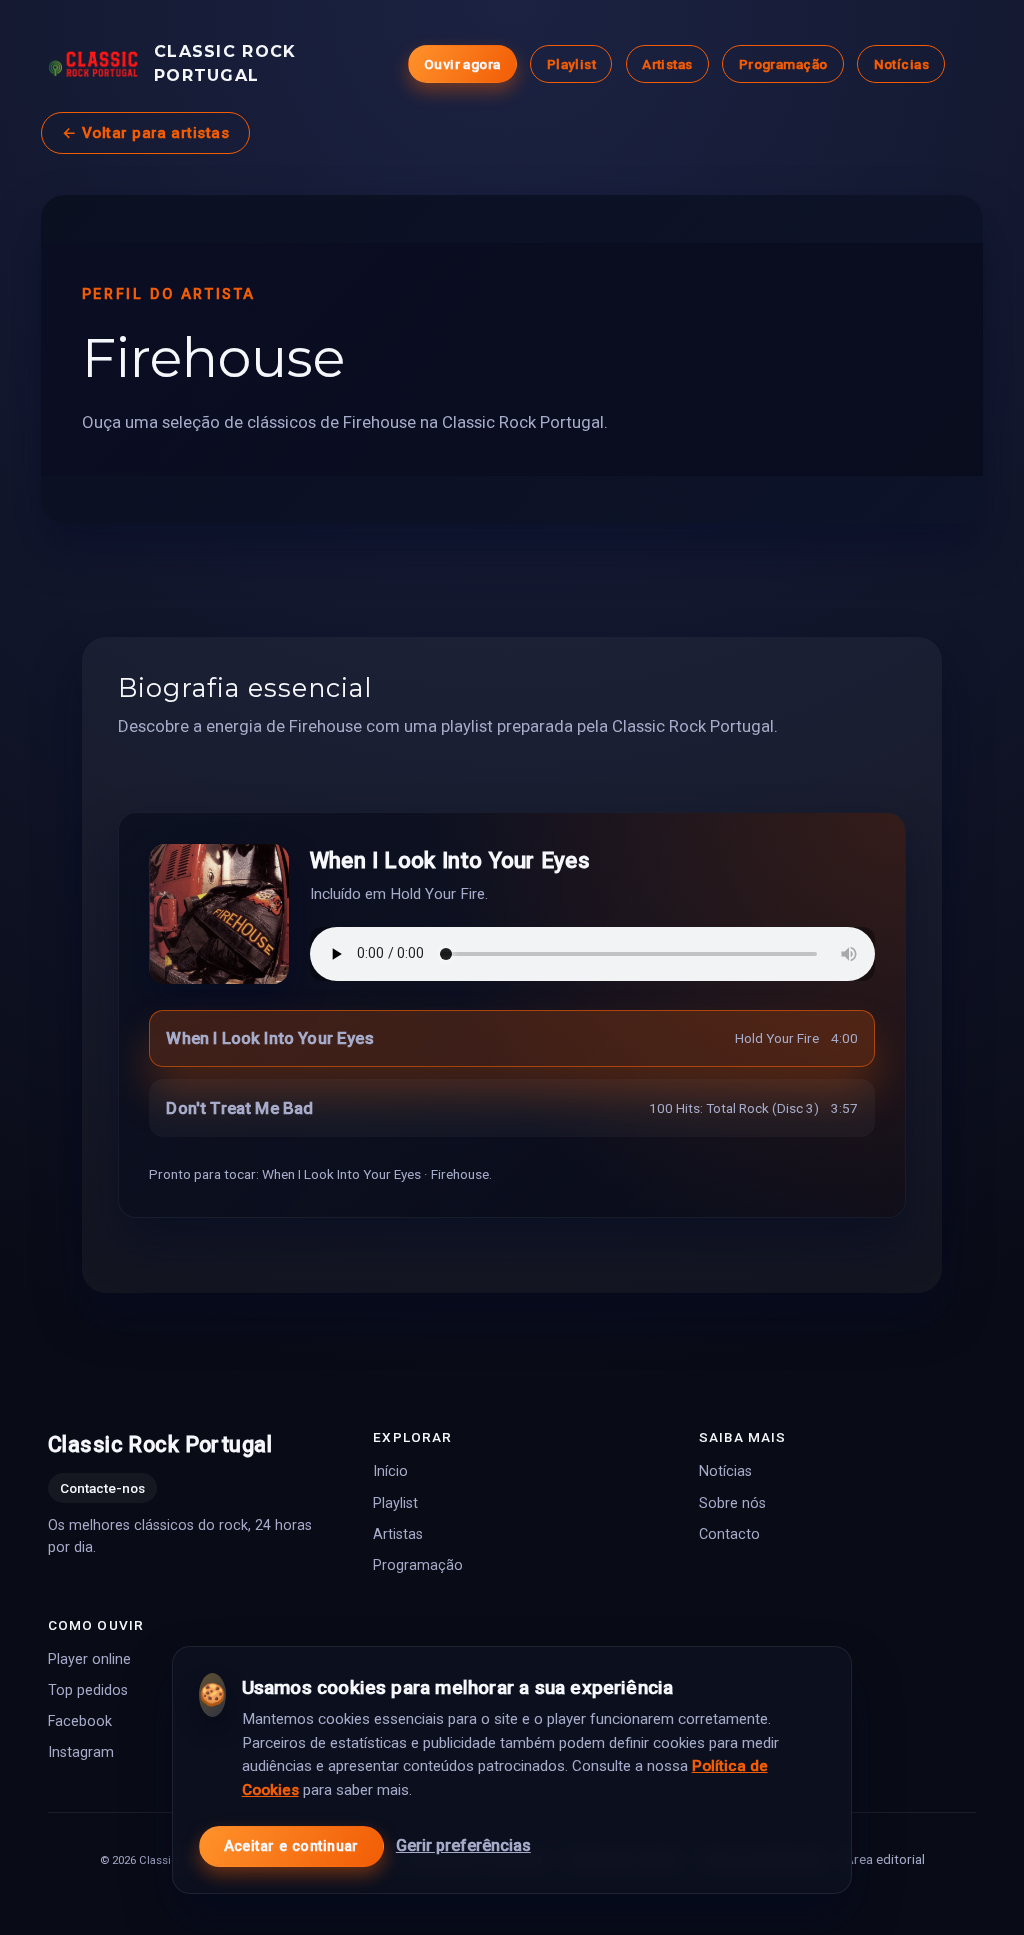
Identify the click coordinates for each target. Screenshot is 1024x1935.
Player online (89, 1659)
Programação (783, 64)
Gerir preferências (463, 1845)
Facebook (80, 1722)
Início (390, 1472)
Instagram (81, 1753)
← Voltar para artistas (145, 133)
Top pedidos (88, 1690)
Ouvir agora (462, 64)
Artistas (667, 64)
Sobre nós (732, 1503)
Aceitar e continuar (291, 1846)
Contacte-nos (102, 1489)
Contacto (729, 1534)
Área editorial (885, 1859)
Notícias (901, 64)
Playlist (571, 64)
